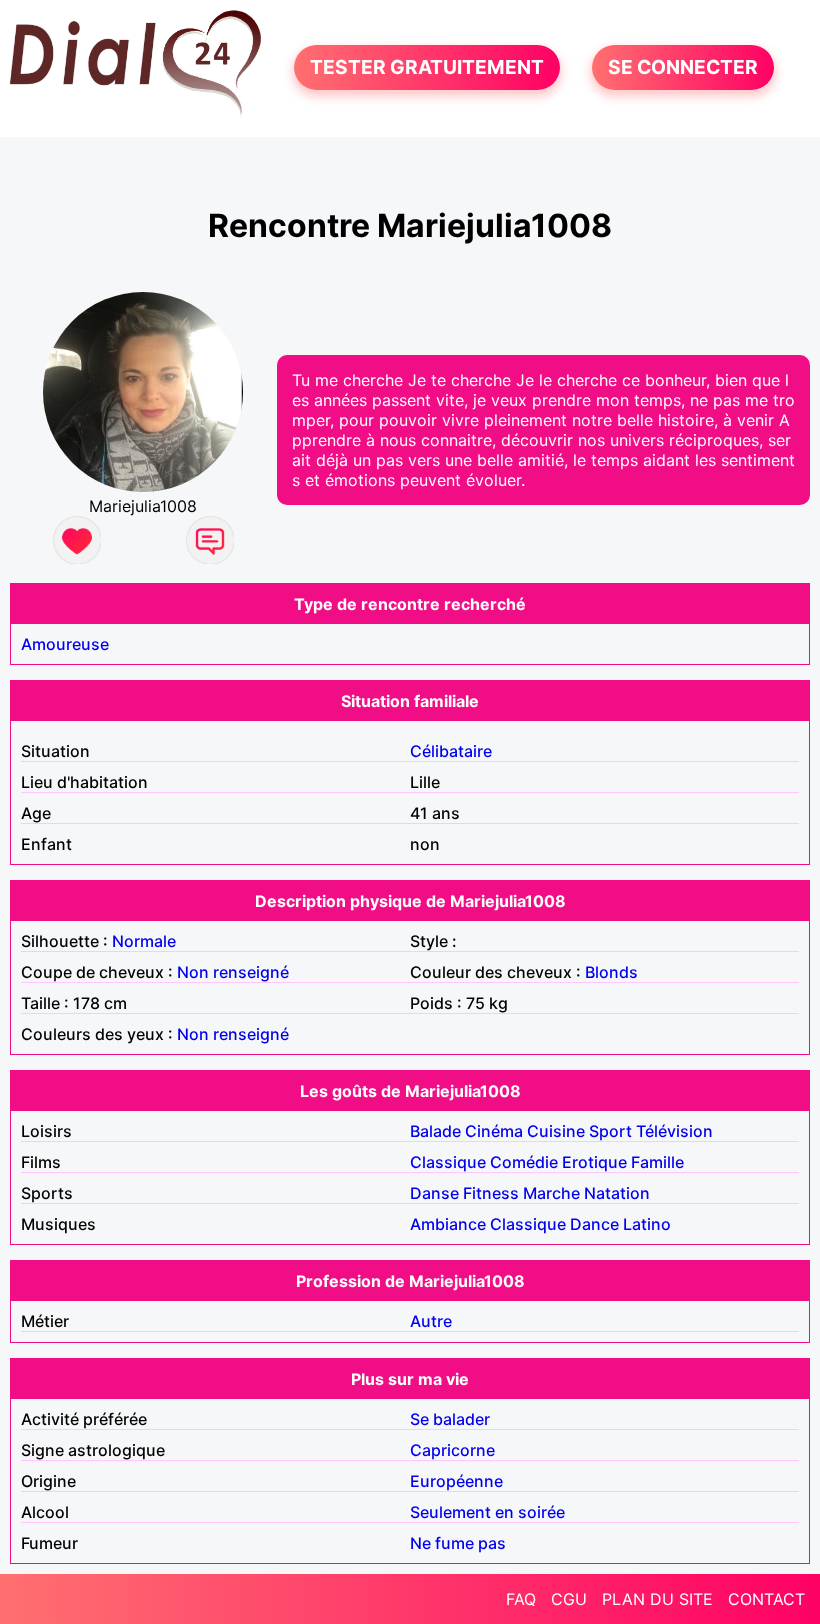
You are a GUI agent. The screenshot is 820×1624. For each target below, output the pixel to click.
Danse (434, 1193)
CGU (569, 1599)
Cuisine (556, 1131)
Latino (647, 1224)
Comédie (524, 1162)
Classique (448, 1162)
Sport (610, 1131)
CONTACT (766, 1599)
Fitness (491, 1193)
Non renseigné (233, 972)
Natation (617, 1193)
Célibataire (451, 751)
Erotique (594, 1162)
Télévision (674, 1131)
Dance (594, 1224)
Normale (144, 941)
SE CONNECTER (683, 68)
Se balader (450, 1419)
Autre (431, 1321)
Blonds (611, 972)
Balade (435, 1131)
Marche (551, 1193)
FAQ (521, 1599)
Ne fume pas (458, 1543)
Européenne (456, 1481)
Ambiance (448, 1224)
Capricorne (452, 1450)
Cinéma (494, 1131)
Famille (657, 1162)
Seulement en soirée (487, 1512)
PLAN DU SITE (657, 1599)
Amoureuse (65, 644)
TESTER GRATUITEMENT (427, 68)
